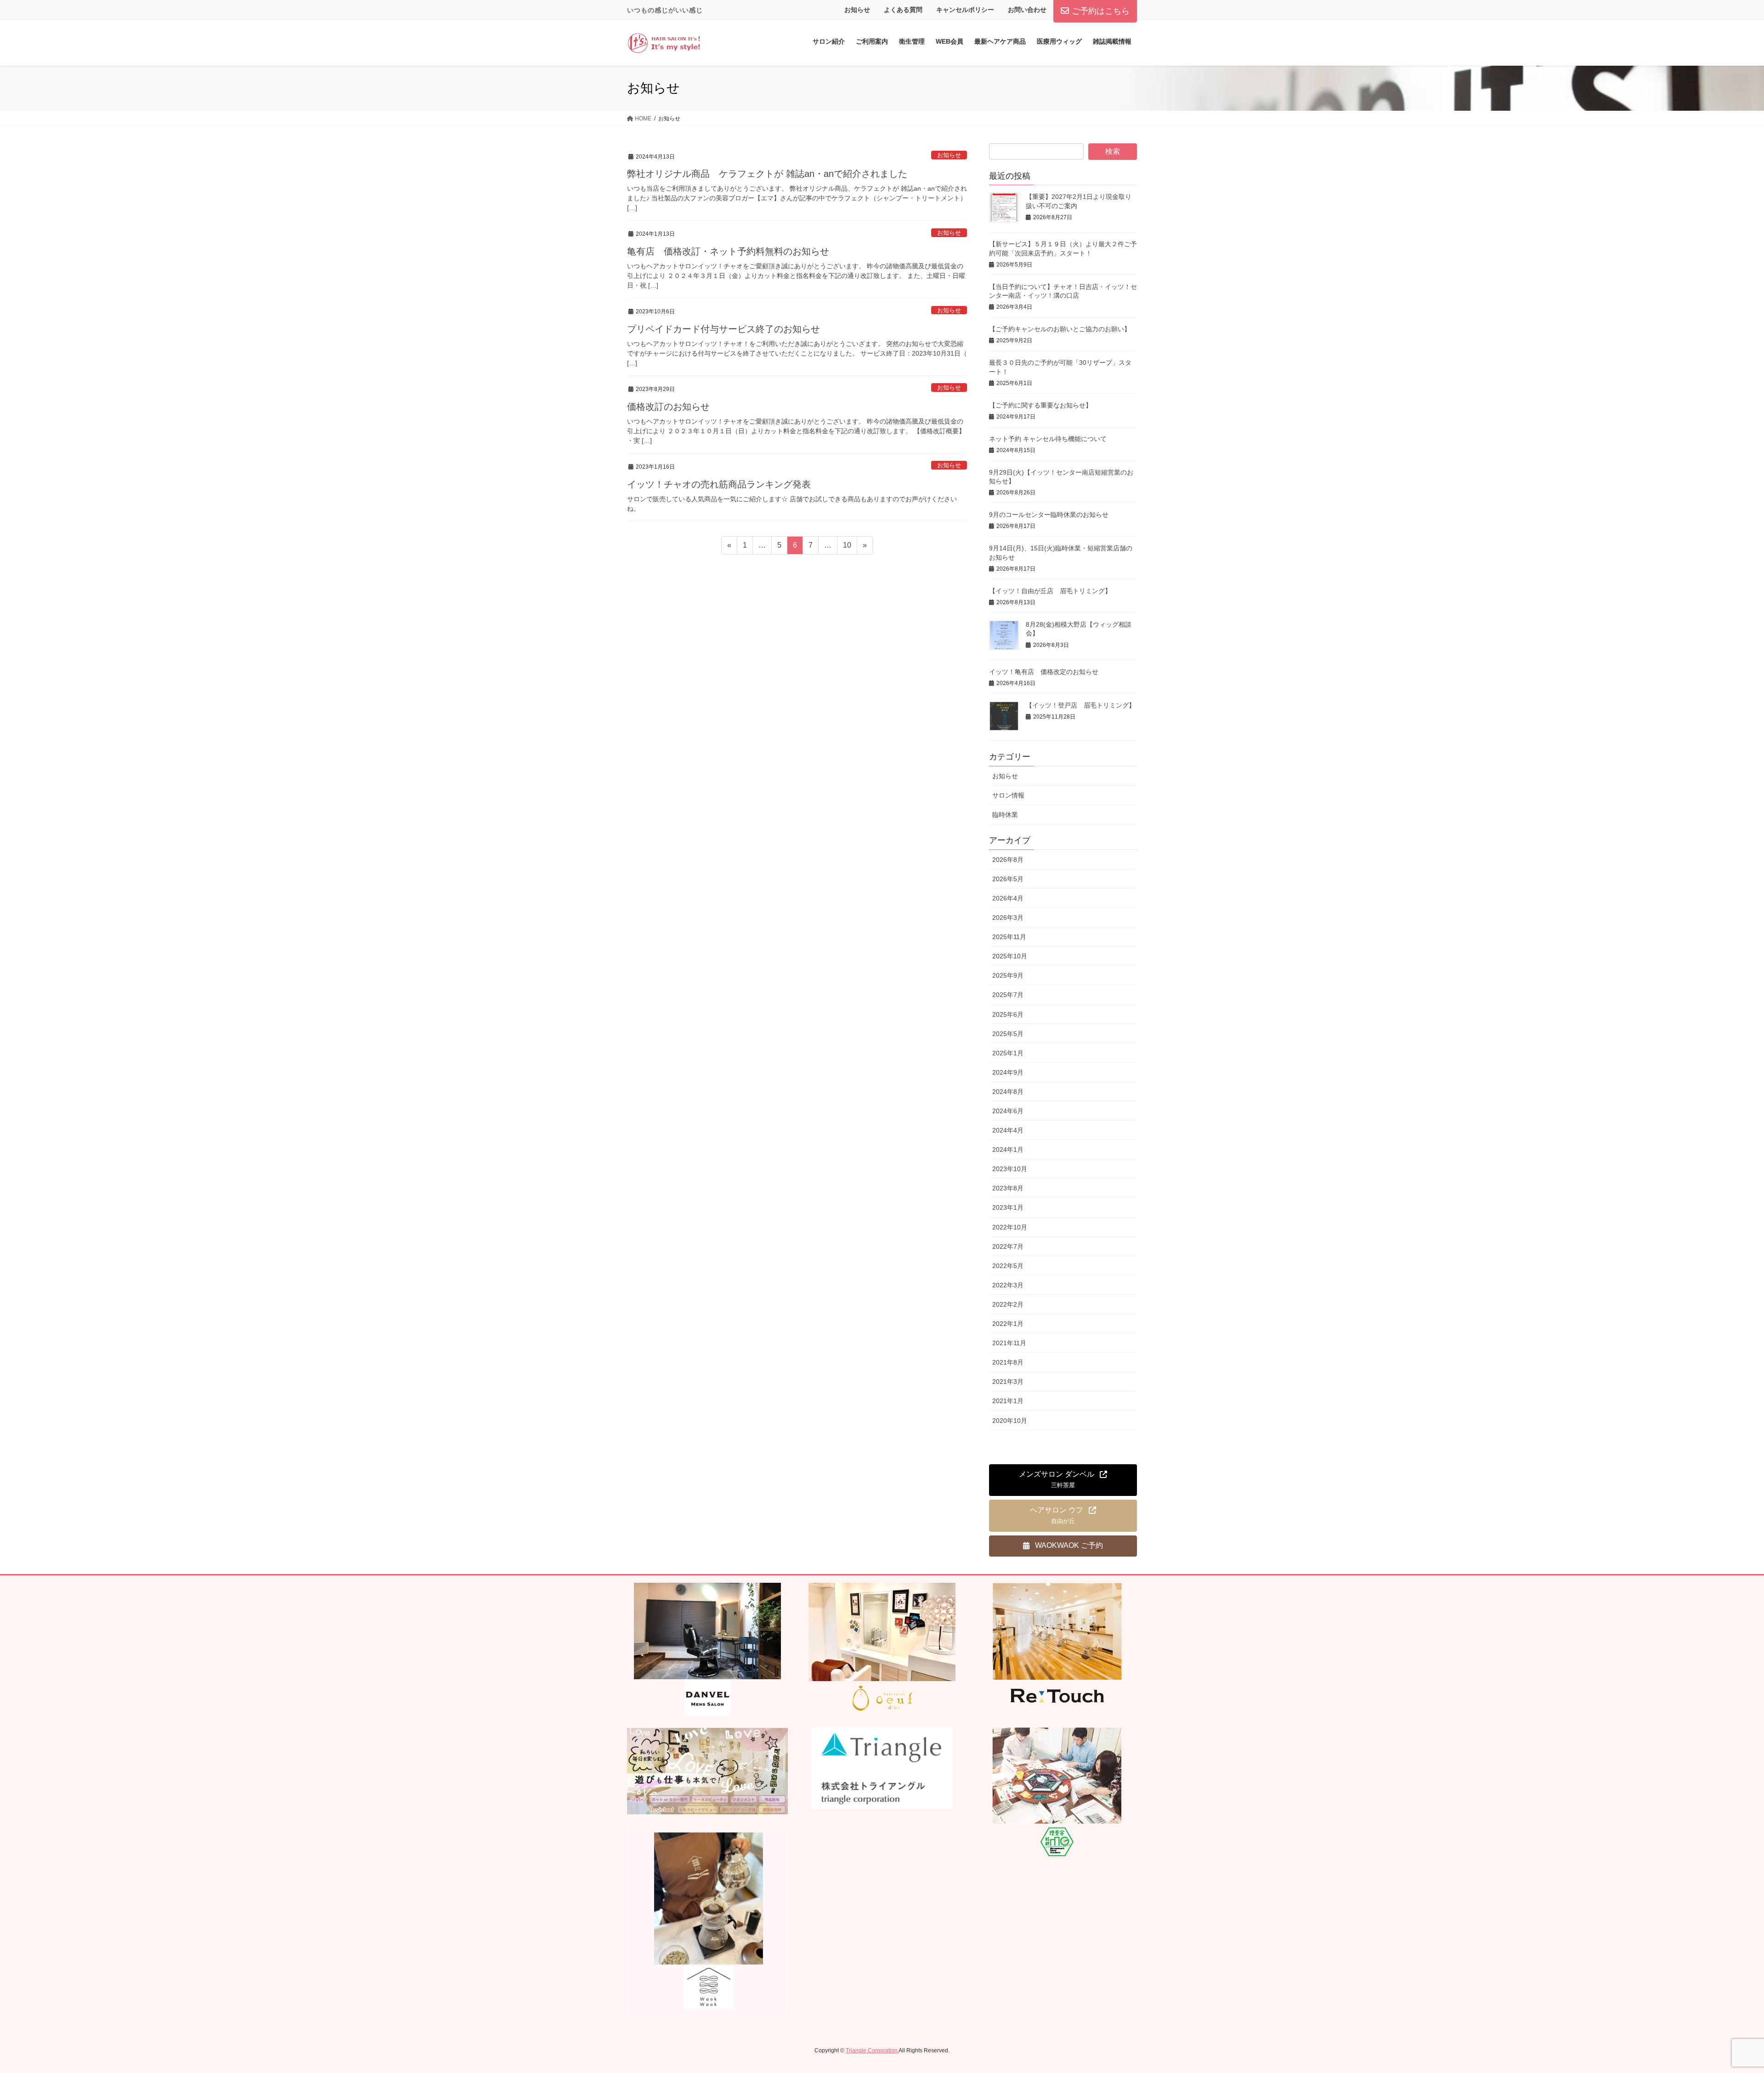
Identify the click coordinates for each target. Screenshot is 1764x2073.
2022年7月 (1008, 1246)
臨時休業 (1005, 815)
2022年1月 (1008, 1324)
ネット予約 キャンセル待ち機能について (1048, 439)
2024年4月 (1008, 1130)
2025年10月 (1010, 956)
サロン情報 (1008, 795)
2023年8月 (1008, 1188)
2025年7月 (1008, 995)
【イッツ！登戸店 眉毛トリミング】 (1080, 705)
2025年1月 (1008, 1053)
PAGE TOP (1718, 2003)
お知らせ (857, 10)
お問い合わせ (1027, 10)
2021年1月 (1008, 1401)
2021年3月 (1008, 1382)
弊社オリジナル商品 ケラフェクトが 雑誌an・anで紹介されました (767, 174)
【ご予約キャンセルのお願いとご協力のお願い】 (1060, 329)
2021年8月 (1008, 1362)
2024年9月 (1008, 1072)
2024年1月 (1008, 1150)
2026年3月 (1008, 918)
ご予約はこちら (1101, 11)
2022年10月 (1010, 1227)
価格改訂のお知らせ (668, 407)
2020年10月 (1010, 1421)
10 (847, 548)
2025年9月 (1008, 975)
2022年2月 (1008, 1304)
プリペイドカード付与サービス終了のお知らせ (724, 329)
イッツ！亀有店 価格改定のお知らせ (1044, 672)
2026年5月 (1008, 879)
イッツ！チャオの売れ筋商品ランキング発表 (719, 484)
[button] (1063, 1480)
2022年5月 (1008, 1266)
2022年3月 (1008, 1285)
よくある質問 (903, 10)
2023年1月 (1008, 1207)
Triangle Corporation (872, 2050)
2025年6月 (1008, 1014)
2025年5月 (1008, 1034)
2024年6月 (1008, 1111)
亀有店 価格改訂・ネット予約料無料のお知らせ (728, 251)
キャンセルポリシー (965, 10)
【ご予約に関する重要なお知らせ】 (1040, 405)
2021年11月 (1009, 1343)
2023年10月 (1010, 1169)
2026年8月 (1008, 860)
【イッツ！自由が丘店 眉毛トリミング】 (1050, 591)
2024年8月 (1008, 1092)
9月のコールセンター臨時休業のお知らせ (1049, 515)
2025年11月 (1009, 937)
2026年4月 (1008, 898)
